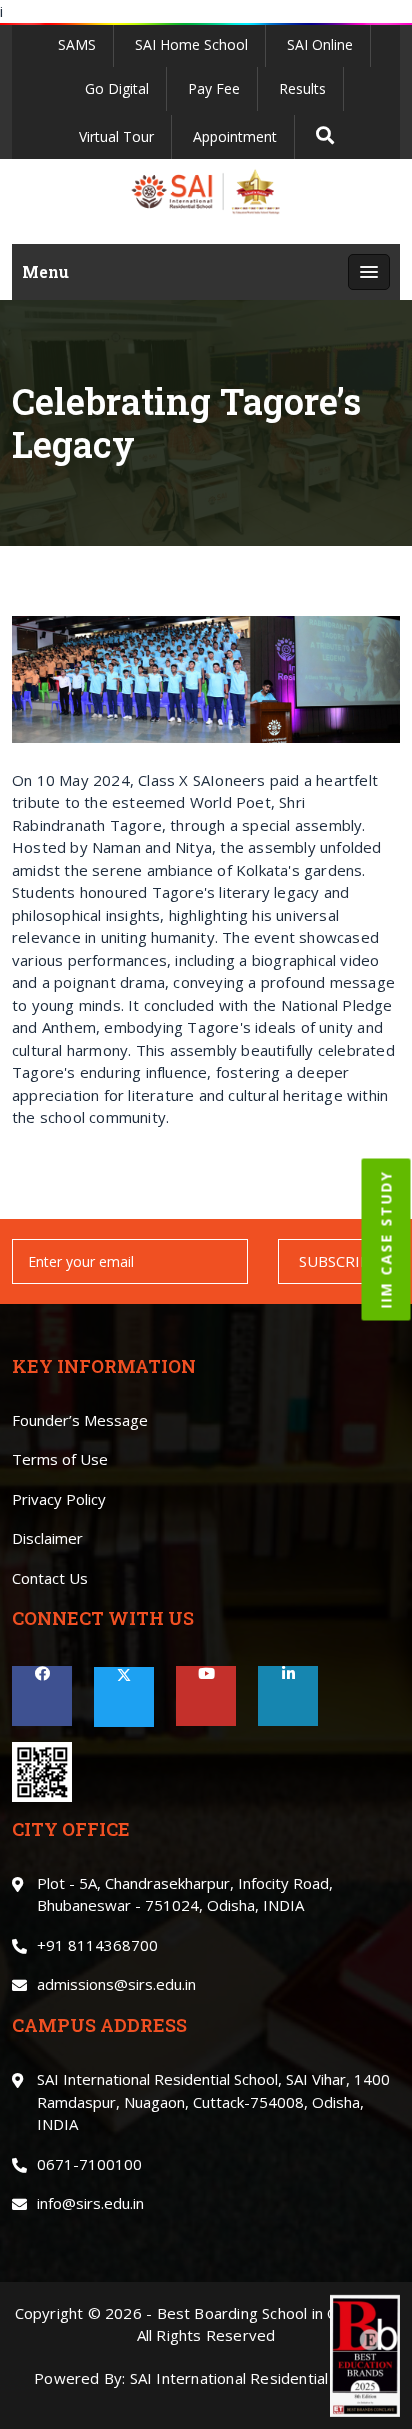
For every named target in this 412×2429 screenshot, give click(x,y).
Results (302, 88)
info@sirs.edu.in (90, 2203)
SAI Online (320, 44)
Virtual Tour (116, 136)
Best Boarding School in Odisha (267, 2313)
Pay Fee (214, 88)
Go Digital (117, 88)
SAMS (77, 44)
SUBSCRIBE (339, 1261)
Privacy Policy (59, 1499)
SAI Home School (191, 44)
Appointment (235, 136)
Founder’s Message (80, 1420)
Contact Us (50, 1578)
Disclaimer (47, 1538)
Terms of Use (60, 1459)
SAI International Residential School (254, 2378)
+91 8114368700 (97, 1945)
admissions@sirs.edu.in (116, 1984)
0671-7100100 (89, 2164)
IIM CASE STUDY (386, 1239)
